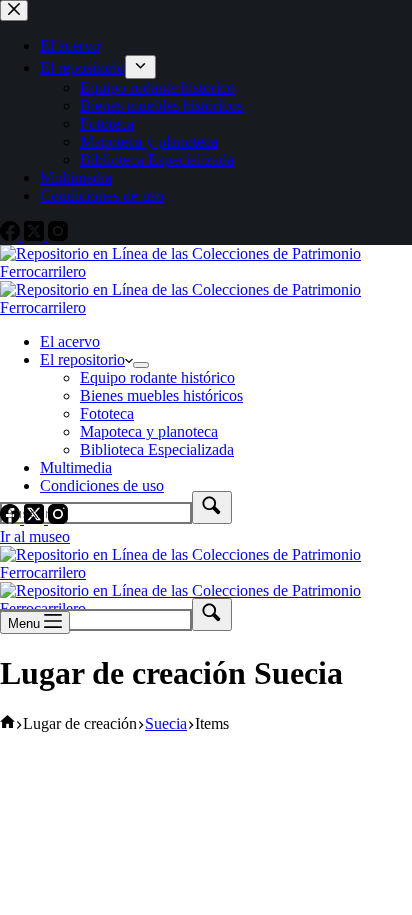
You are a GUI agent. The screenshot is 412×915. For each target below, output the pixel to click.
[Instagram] (58, 518)
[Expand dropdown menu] (141, 365)
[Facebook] (12, 518)
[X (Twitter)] (36, 518)
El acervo (70, 341)
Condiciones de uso (102, 485)
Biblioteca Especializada (157, 449)
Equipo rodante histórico (157, 377)
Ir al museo (35, 536)
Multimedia (76, 467)
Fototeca (107, 413)
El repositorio (82, 359)
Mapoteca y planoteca (149, 431)
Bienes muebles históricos (161, 395)
